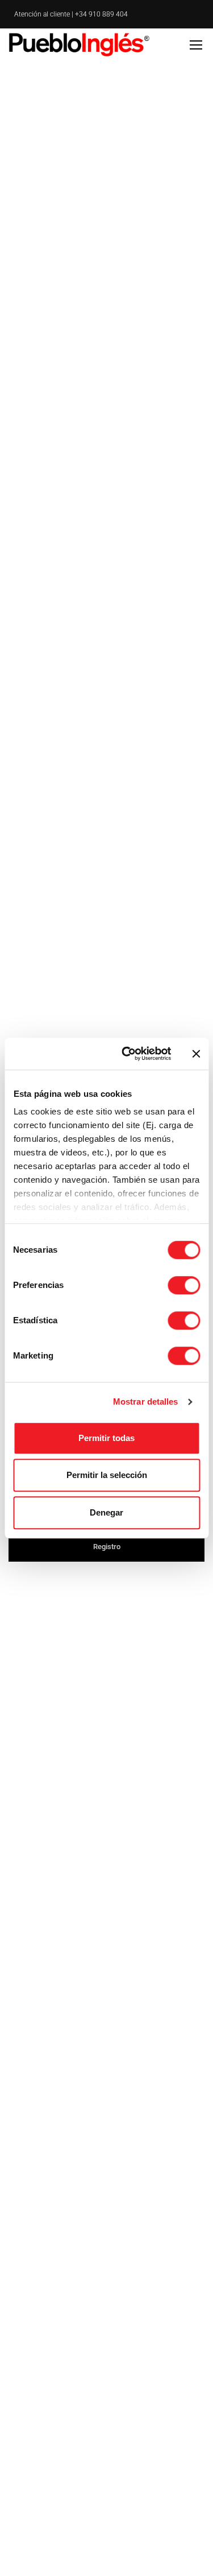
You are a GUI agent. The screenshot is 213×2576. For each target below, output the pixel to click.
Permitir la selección (107, 1475)
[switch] (184, 1285)
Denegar (106, 1512)
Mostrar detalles (146, 1401)
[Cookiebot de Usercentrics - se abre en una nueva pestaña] (127, 1054)
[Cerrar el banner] (196, 1054)
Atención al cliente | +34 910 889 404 (71, 14)
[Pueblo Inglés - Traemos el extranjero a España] (81, 44)
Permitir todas (106, 1438)
